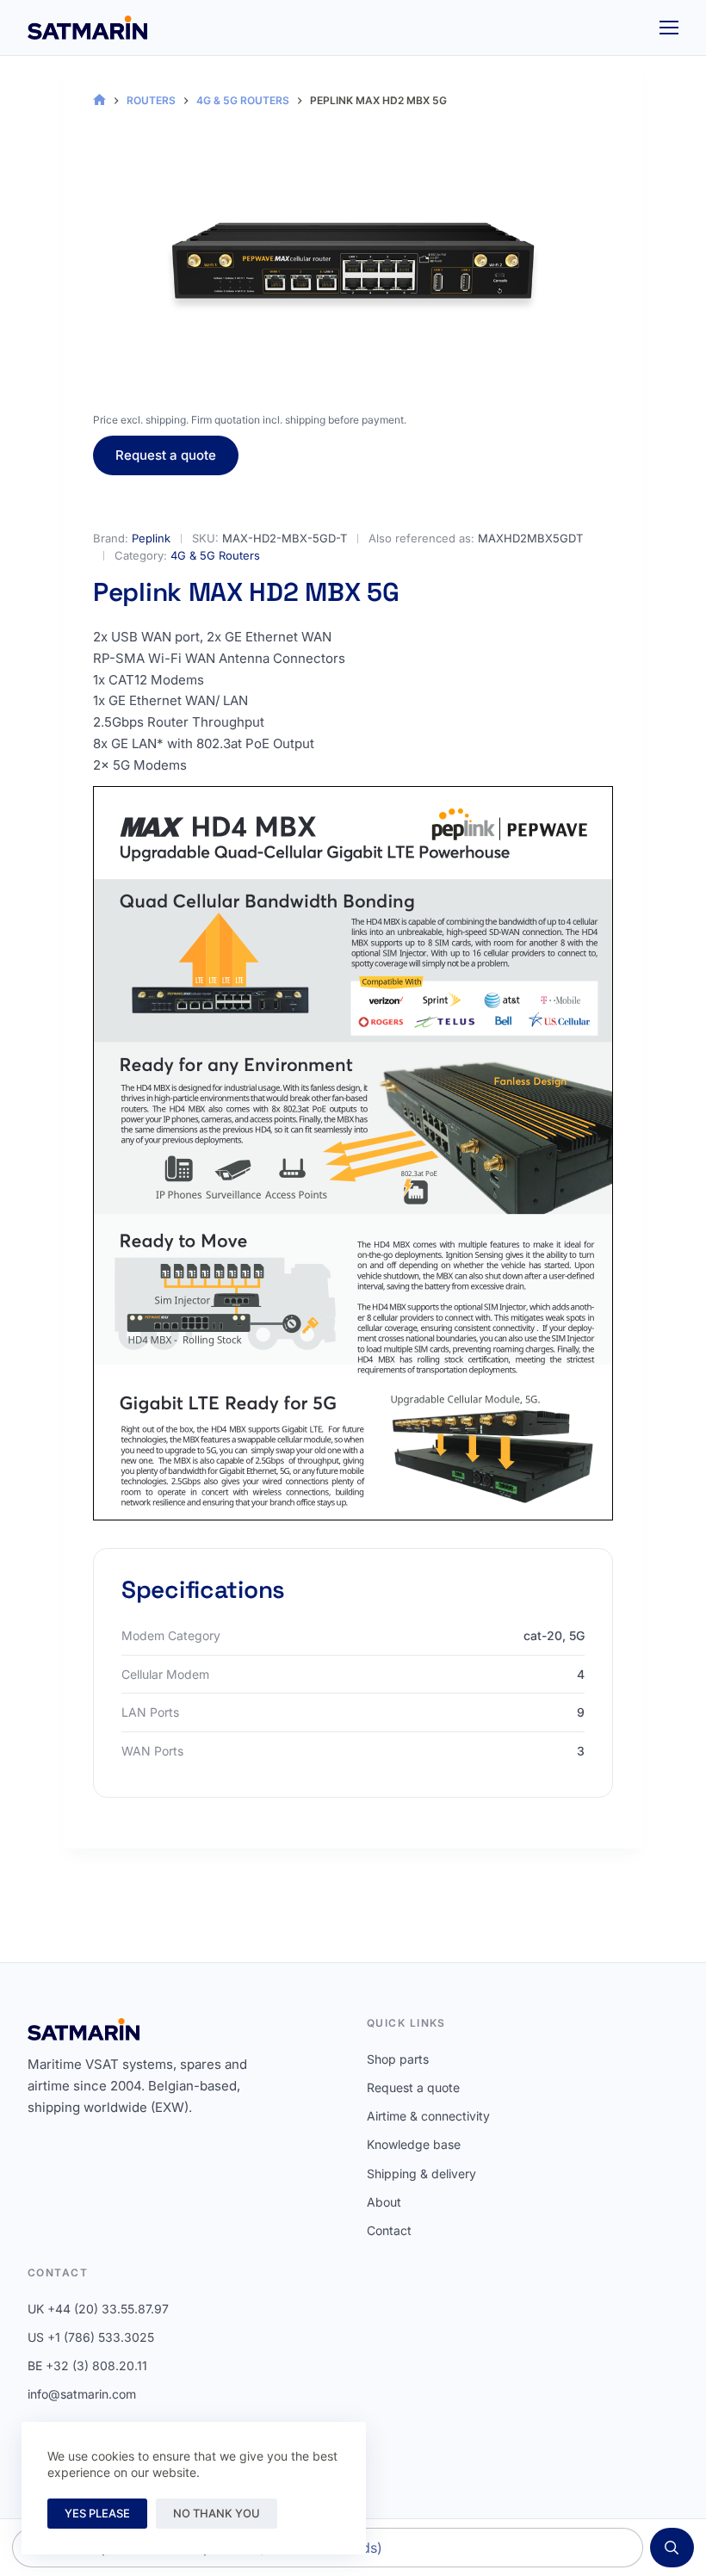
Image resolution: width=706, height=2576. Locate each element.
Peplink (151, 538)
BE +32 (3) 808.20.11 (87, 2365)
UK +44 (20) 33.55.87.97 (98, 2309)
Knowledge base (414, 2144)
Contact (389, 2230)
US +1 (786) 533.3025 (91, 2337)
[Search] (672, 2548)
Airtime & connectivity (428, 2116)
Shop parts (398, 2059)
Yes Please (97, 2513)
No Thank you (217, 2513)
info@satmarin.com (82, 2394)
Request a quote (166, 455)
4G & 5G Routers (215, 555)
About (384, 2202)
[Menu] (669, 28)
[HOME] (99, 100)
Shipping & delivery (421, 2173)
